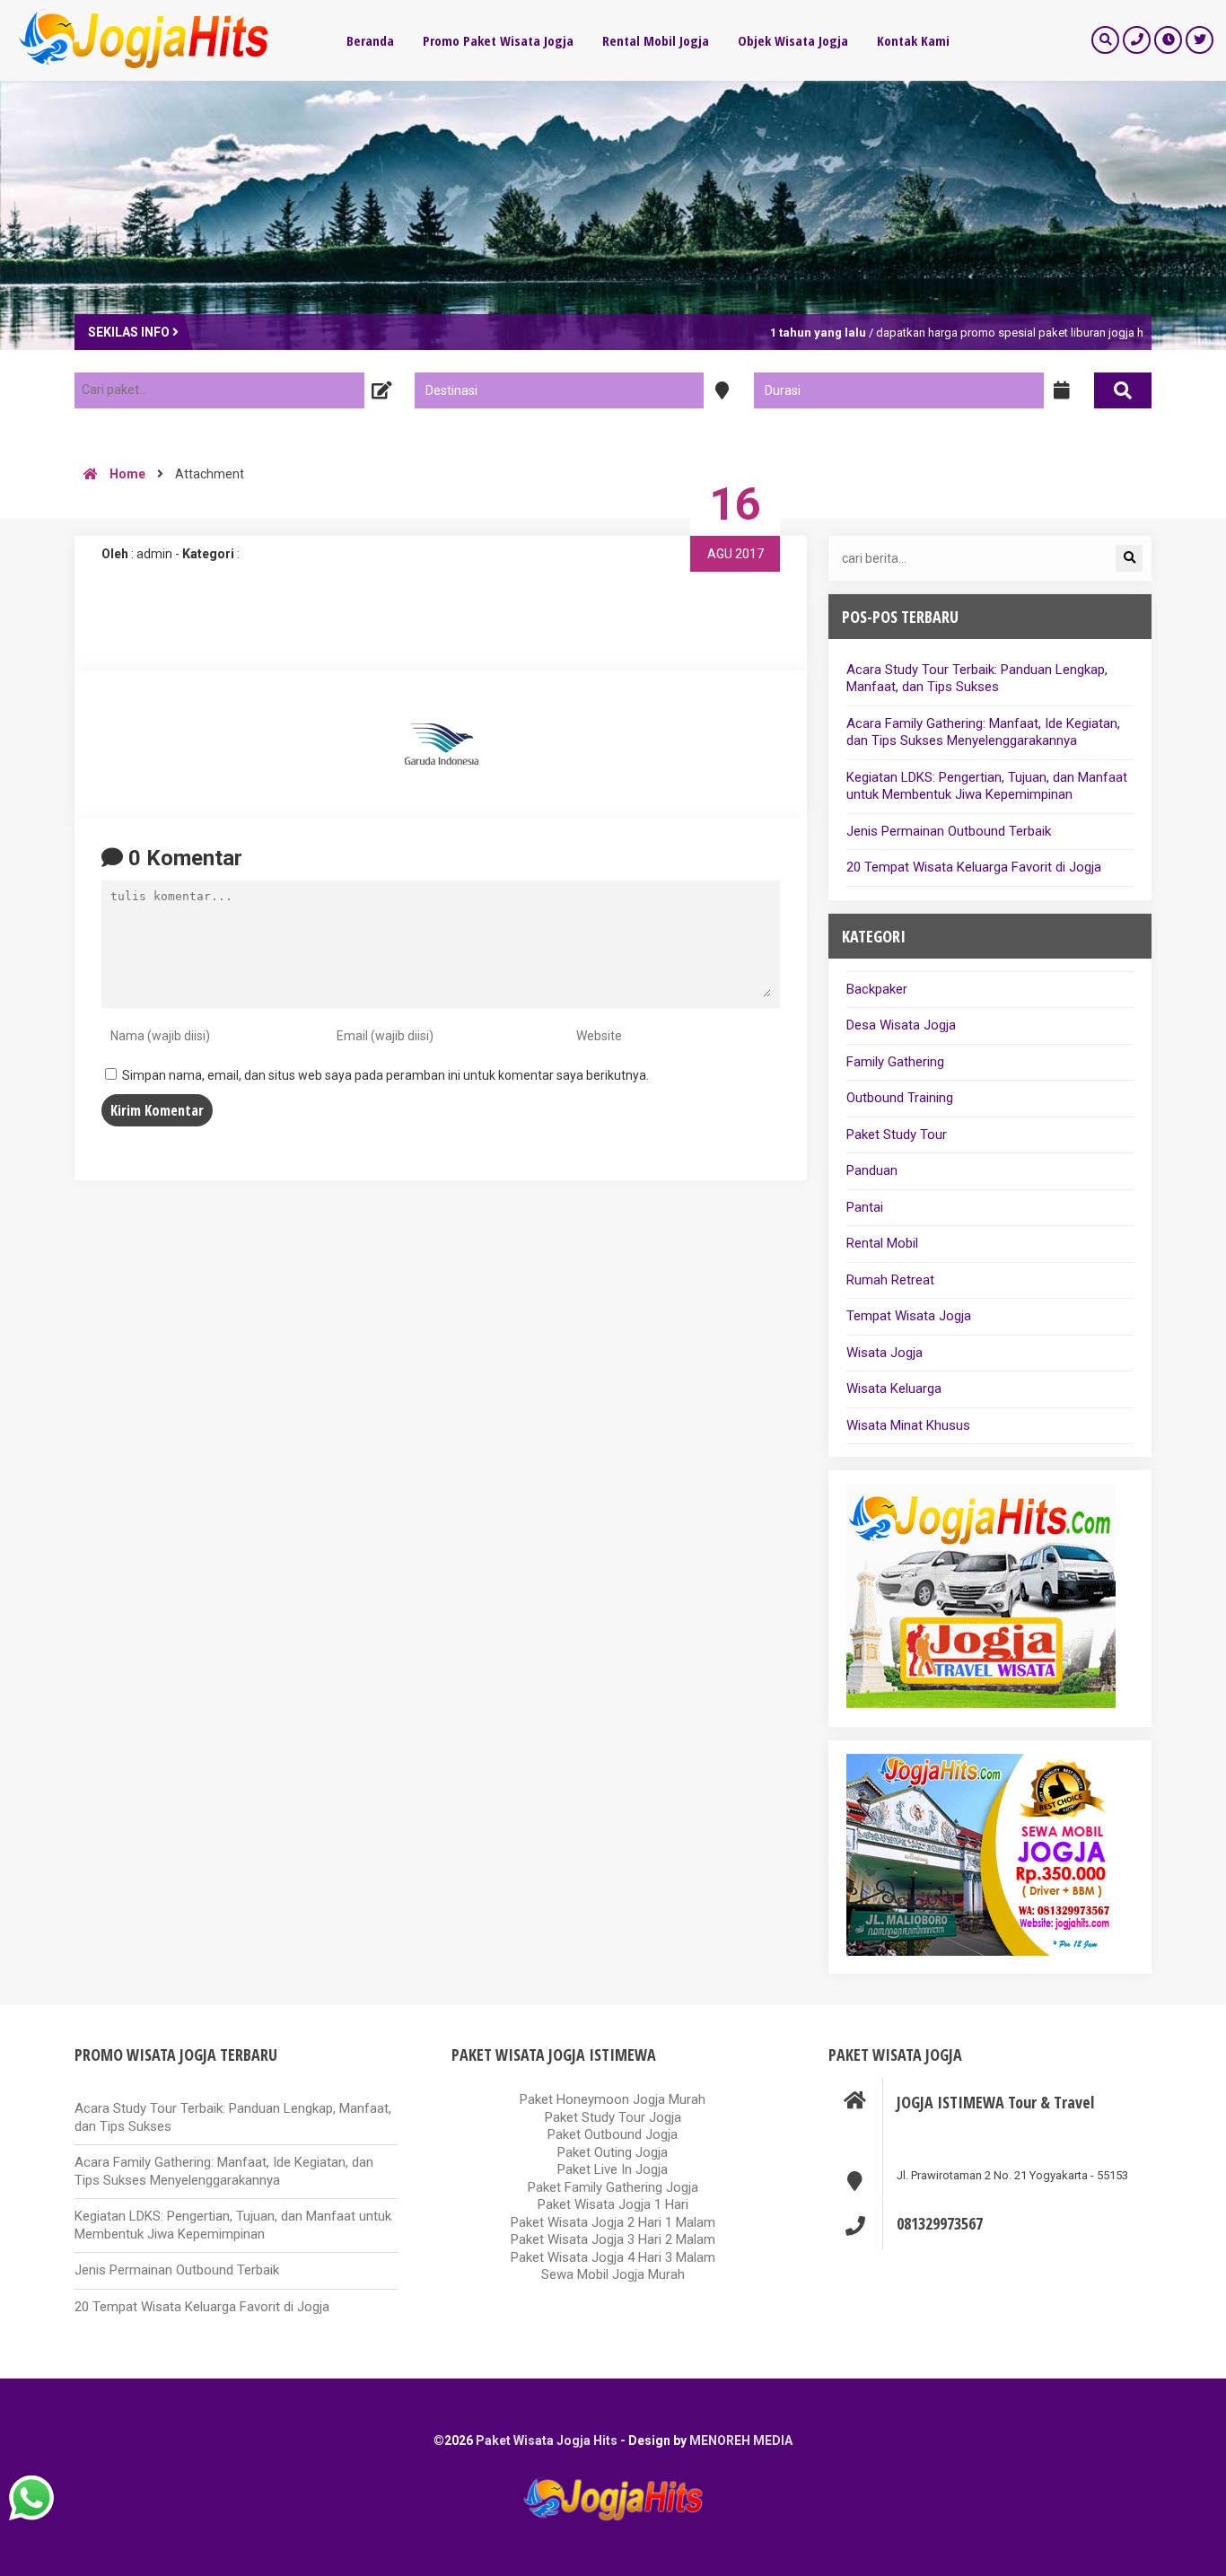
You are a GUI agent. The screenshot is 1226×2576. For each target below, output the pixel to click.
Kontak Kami (913, 40)
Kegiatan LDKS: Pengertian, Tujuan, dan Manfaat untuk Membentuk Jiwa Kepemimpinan (987, 786)
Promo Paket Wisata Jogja (498, 40)
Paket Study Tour (897, 1135)
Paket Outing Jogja (613, 2152)
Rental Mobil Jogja (656, 40)
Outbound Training (900, 1098)
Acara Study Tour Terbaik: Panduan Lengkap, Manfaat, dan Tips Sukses (977, 679)
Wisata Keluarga (894, 1389)
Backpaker (877, 989)
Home (126, 474)
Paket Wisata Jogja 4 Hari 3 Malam (613, 2257)
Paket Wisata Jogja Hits (547, 2440)
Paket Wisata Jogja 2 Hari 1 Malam (613, 2222)
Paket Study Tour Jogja (613, 2117)
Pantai (865, 1207)
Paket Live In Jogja (613, 2169)
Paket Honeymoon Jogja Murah (613, 2099)
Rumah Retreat (890, 1280)
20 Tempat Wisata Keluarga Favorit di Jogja (974, 867)
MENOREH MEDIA (741, 2440)
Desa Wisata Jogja (901, 1025)
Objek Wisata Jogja (793, 40)
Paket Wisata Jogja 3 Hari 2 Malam (613, 2239)
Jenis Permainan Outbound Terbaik (949, 831)
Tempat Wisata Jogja (909, 1316)
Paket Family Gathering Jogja (613, 2187)
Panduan (872, 1170)
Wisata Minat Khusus (908, 1425)
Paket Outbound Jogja (613, 2134)
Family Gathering (895, 1062)
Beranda (370, 40)
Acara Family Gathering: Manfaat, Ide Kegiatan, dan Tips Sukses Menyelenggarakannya (983, 732)
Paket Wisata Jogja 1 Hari (613, 2204)
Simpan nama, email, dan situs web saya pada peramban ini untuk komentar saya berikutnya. (385, 1075)
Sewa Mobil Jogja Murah (613, 2274)
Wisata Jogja (884, 1353)
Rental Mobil (882, 1243)
